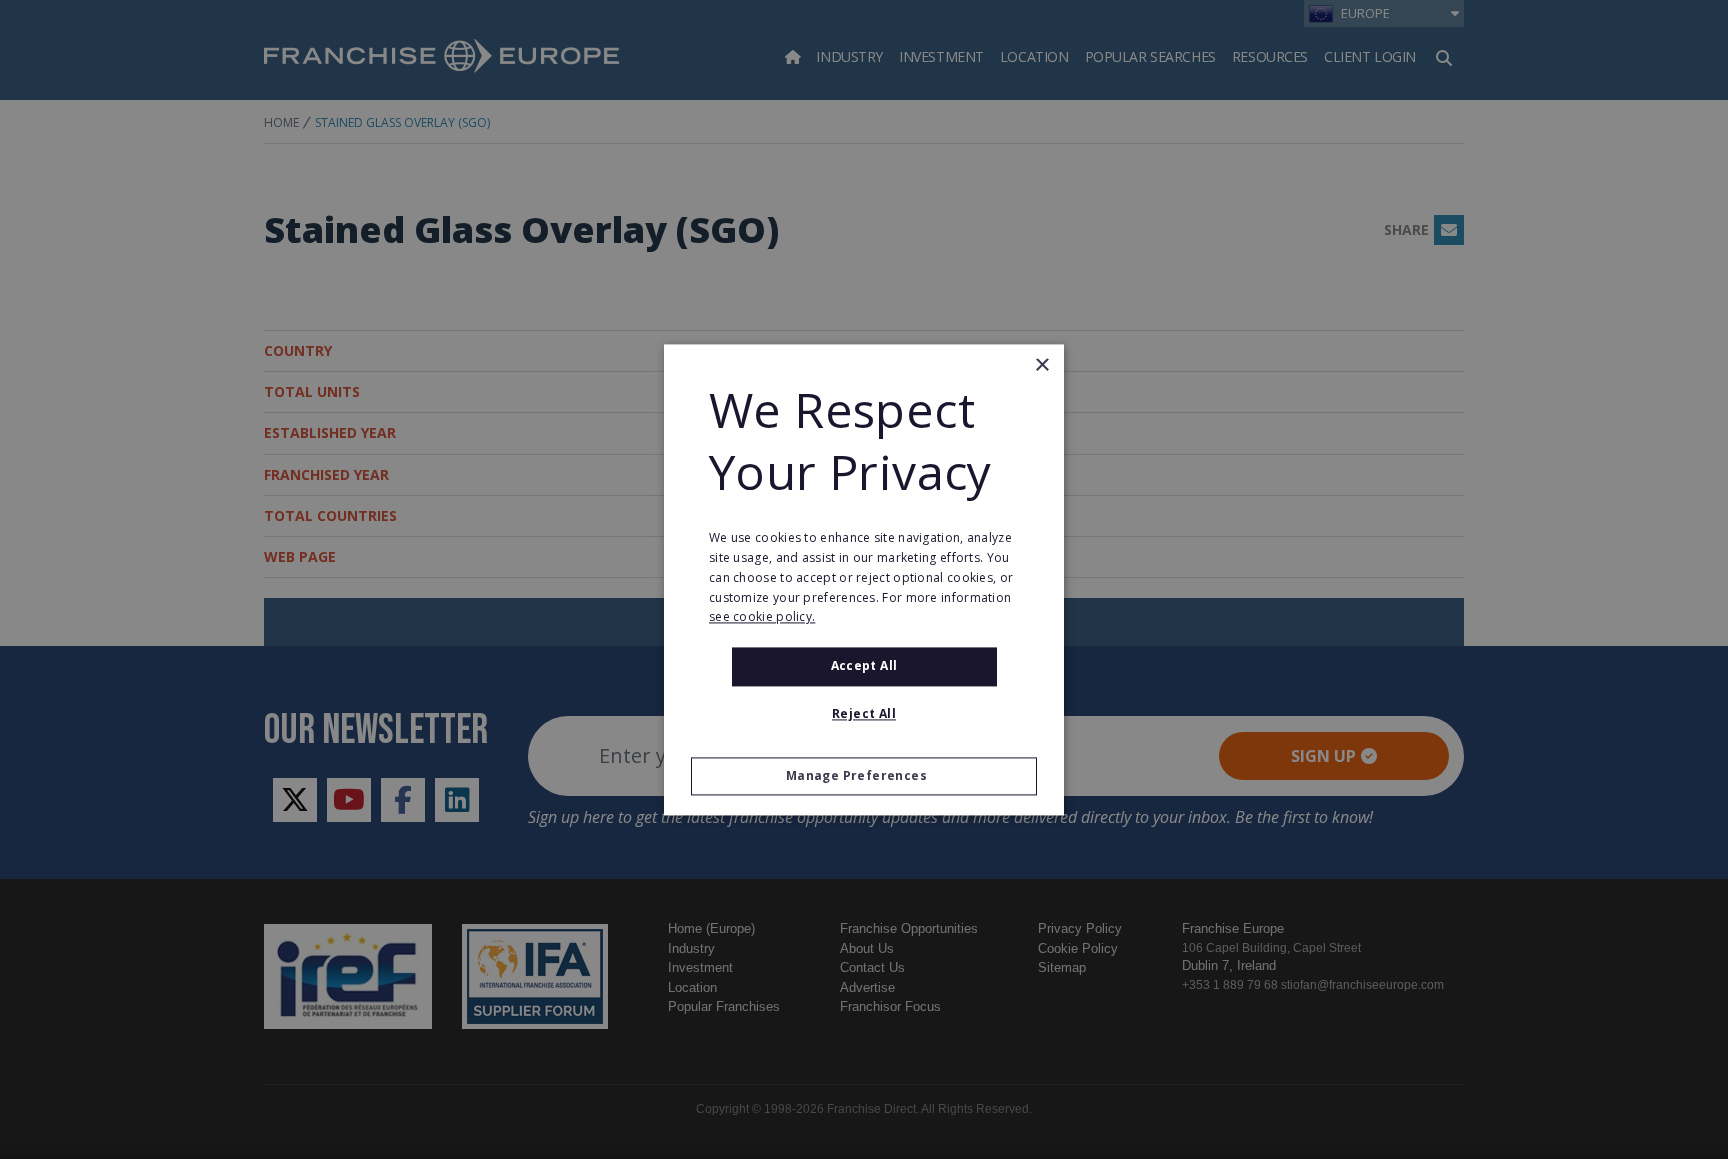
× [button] (1041, 365)
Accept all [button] (864, 666)
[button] (864, 776)
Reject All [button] (864, 713)
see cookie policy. (762, 617)
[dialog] (864, 579)
